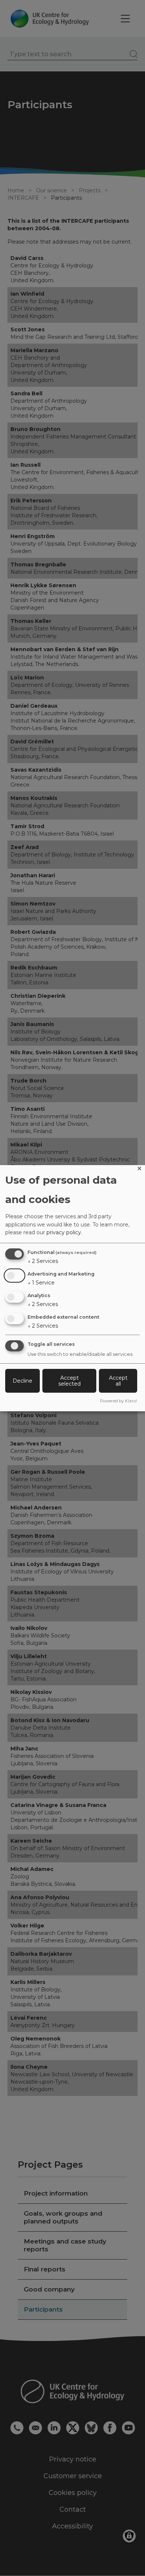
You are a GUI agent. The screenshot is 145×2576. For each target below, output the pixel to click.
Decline (22, 1381)
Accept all (118, 1381)
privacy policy (64, 1232)
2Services (43, 1261)
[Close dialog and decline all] (139, 1170)
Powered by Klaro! (118, 1401)
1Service (41, 1283)
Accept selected (70, 1381)
